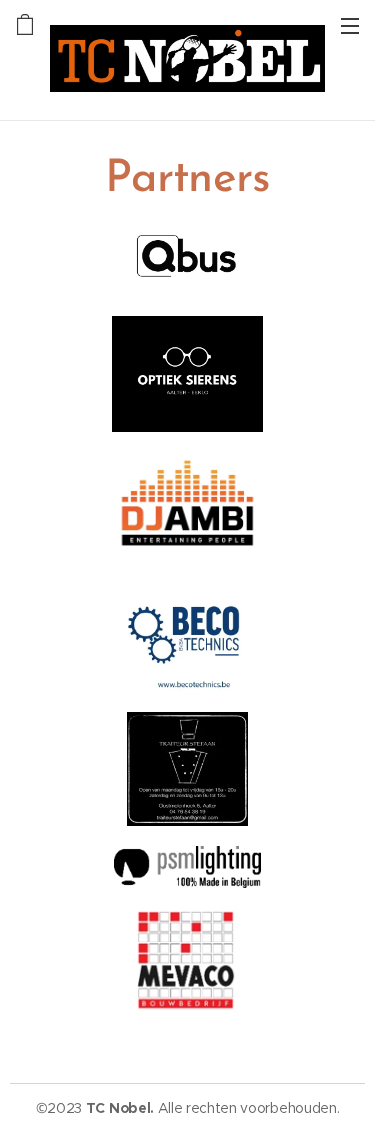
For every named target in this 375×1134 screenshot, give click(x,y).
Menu (350, 25)
